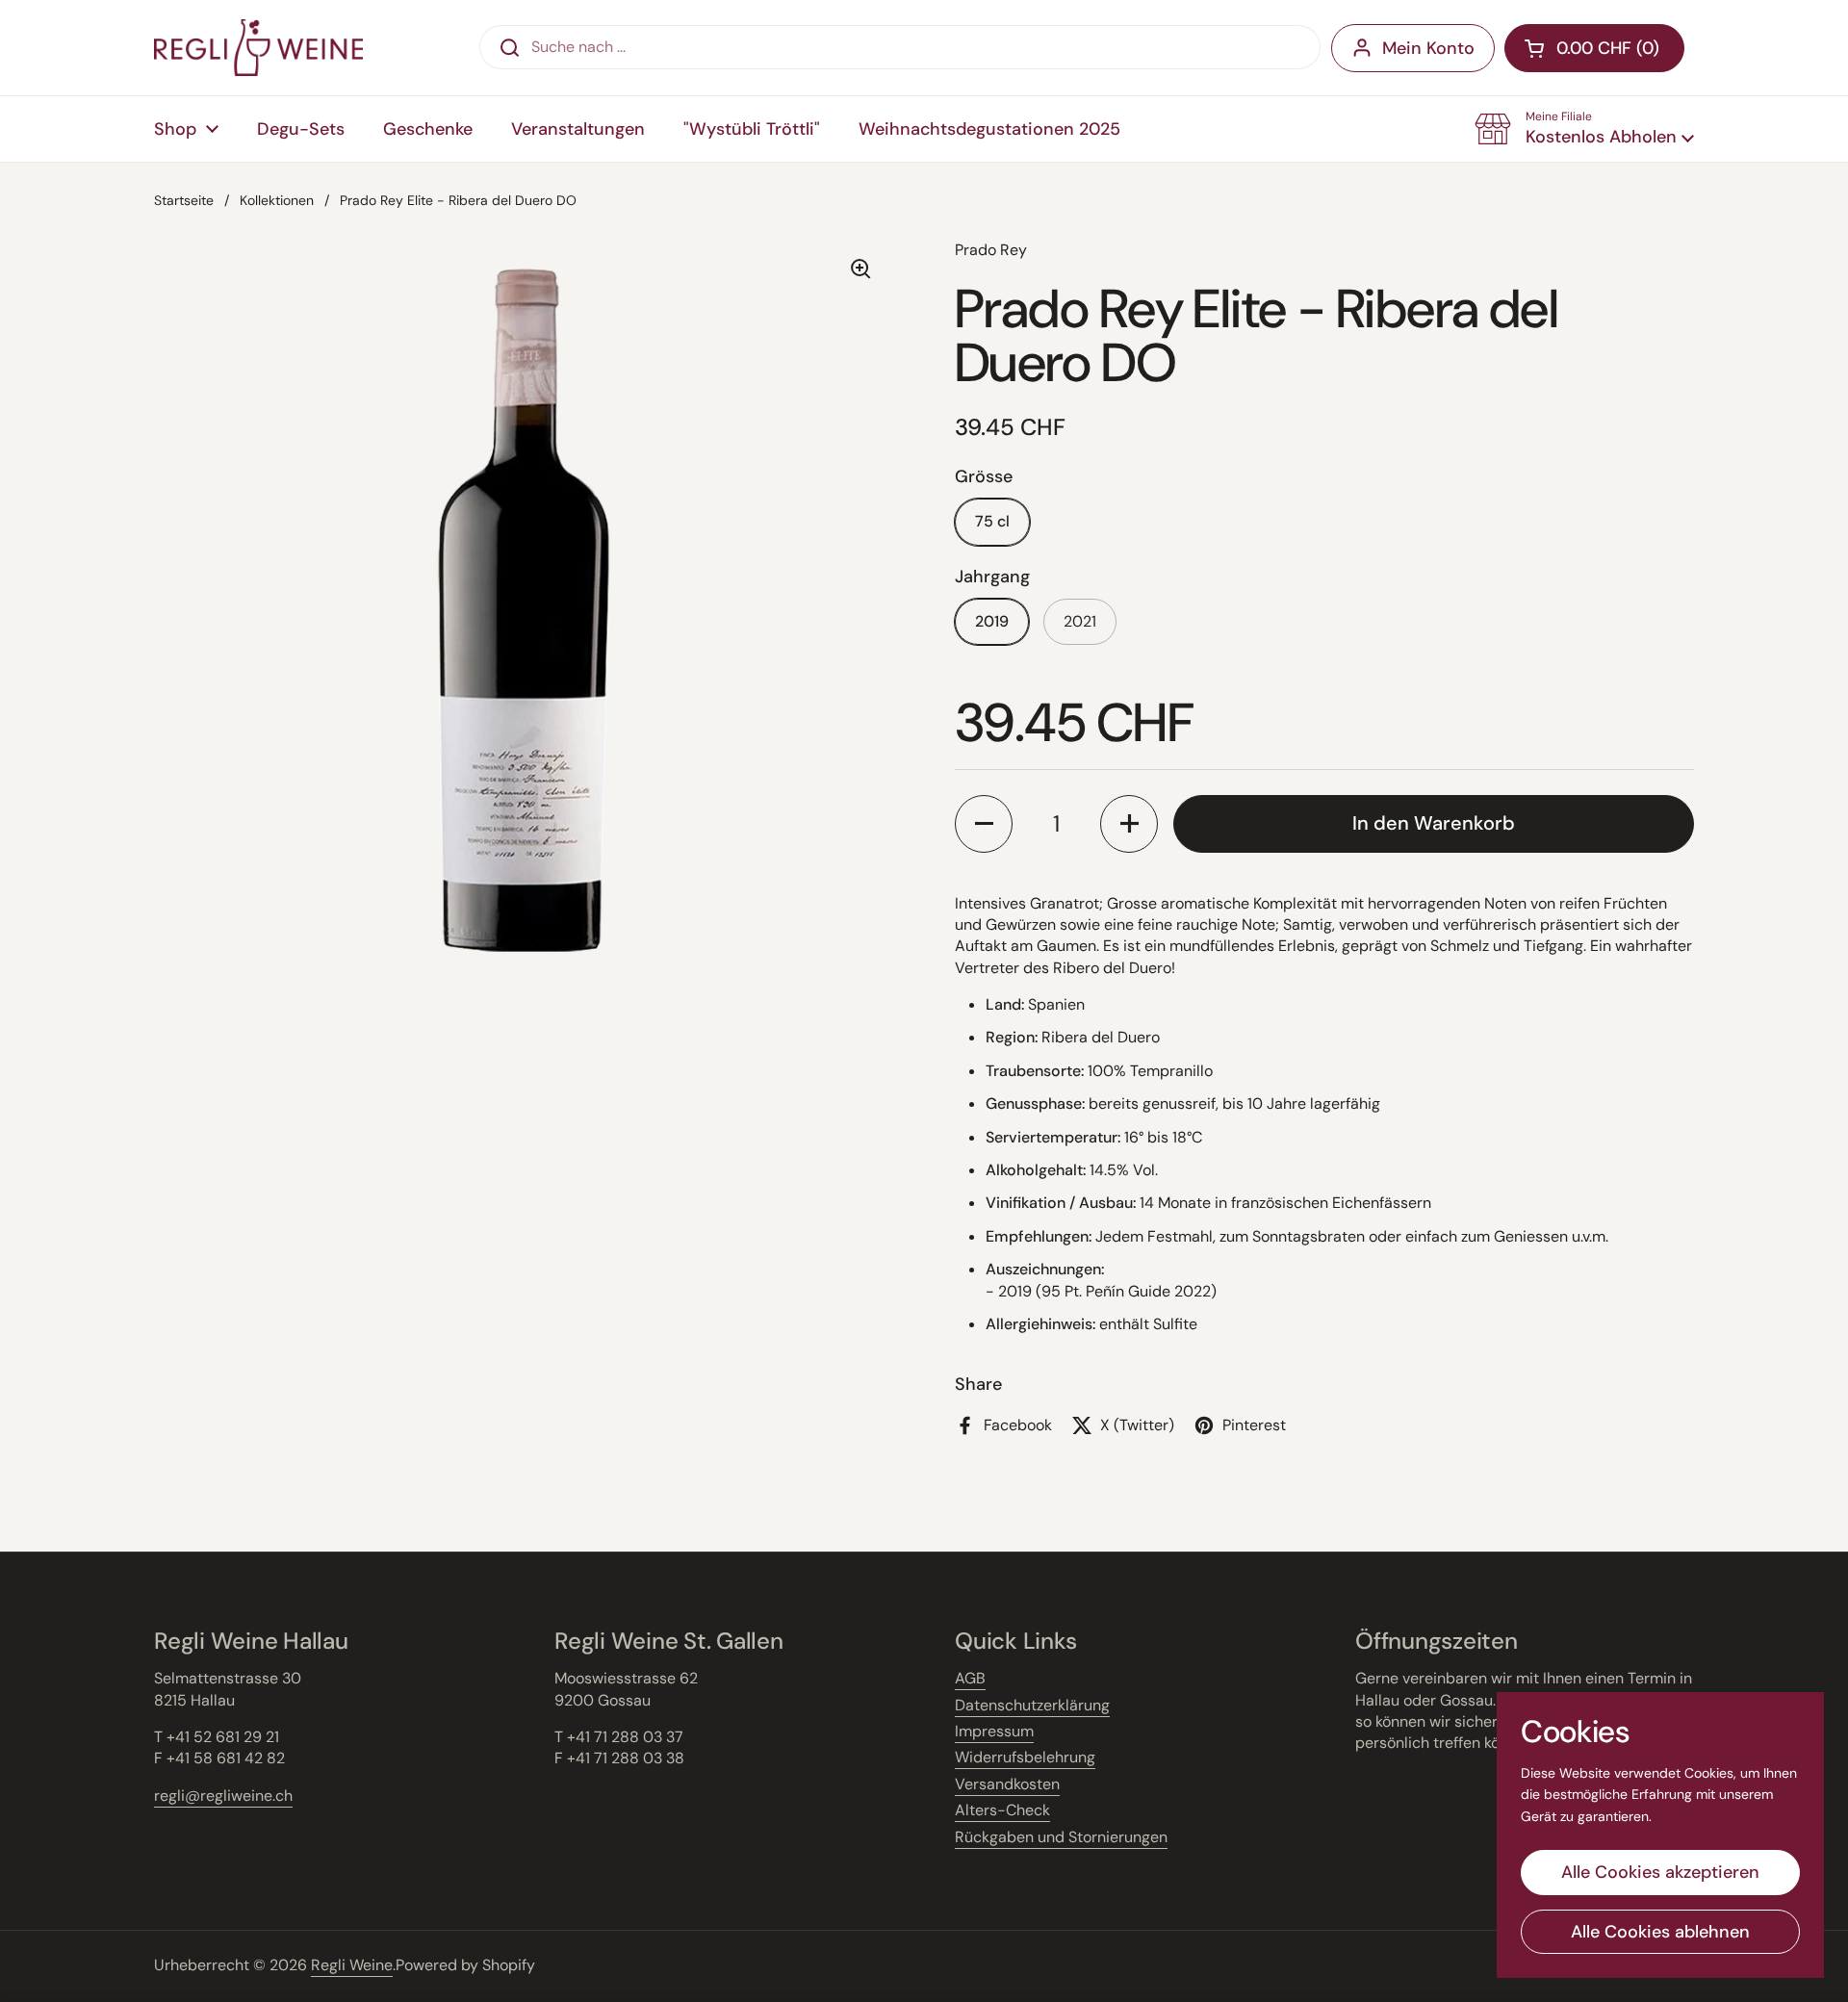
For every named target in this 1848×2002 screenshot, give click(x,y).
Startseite (184, 200)
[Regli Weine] (258, 48)
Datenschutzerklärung (1032, 1705)
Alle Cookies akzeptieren (1660, 1872)
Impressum (994, 1731)
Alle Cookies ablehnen (1660, 1932)
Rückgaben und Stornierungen (1061, 1837)
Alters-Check (1002, 1810)
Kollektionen (277, 200)
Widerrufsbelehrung (1025, 1757)
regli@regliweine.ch (223, 1796)
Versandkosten (1007, 1784)
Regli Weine (352, 1965)
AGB (970, 1678)
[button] (1584, 129)
